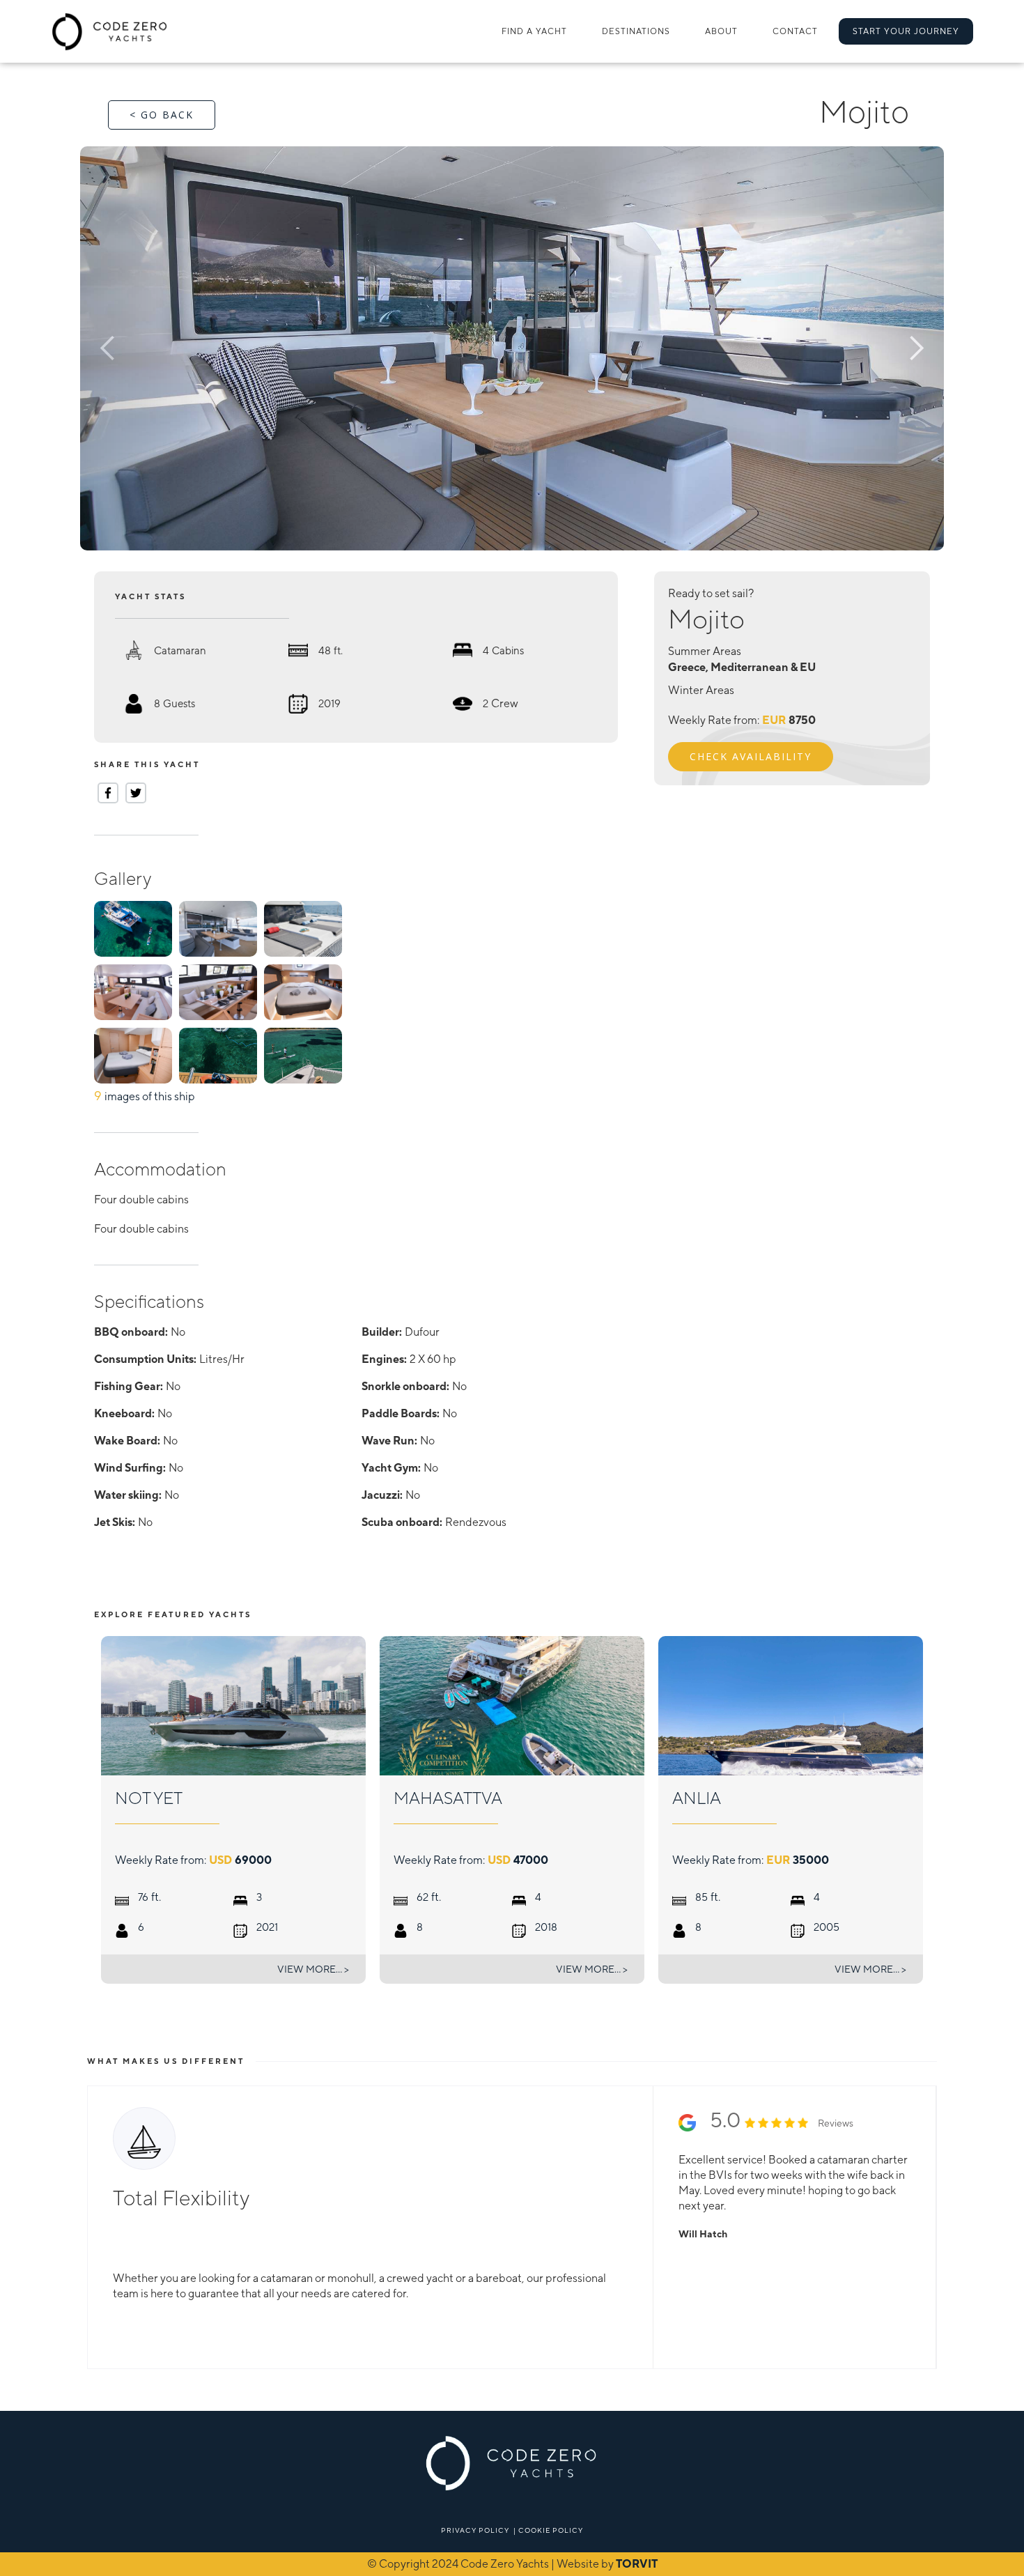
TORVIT (637, 2564)
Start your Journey (906, 31)
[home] (110, 31)
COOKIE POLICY (551, 2530)
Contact (795, 31)
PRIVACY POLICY (475, 2530)
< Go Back (162, 115)
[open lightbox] (512, 348)
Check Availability (751, 756)
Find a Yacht (534, 31)
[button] (636, 31)
